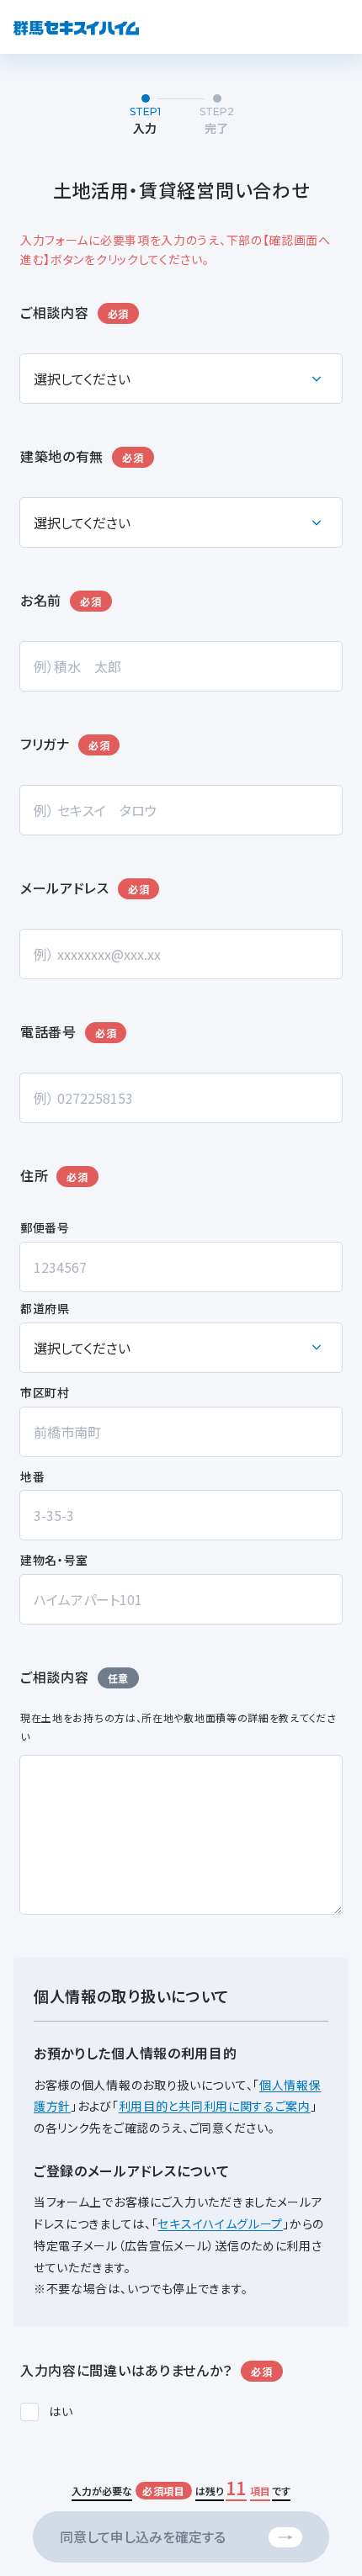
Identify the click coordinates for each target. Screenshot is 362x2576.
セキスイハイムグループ (220, 2224)
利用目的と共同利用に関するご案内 (215, 2106)
